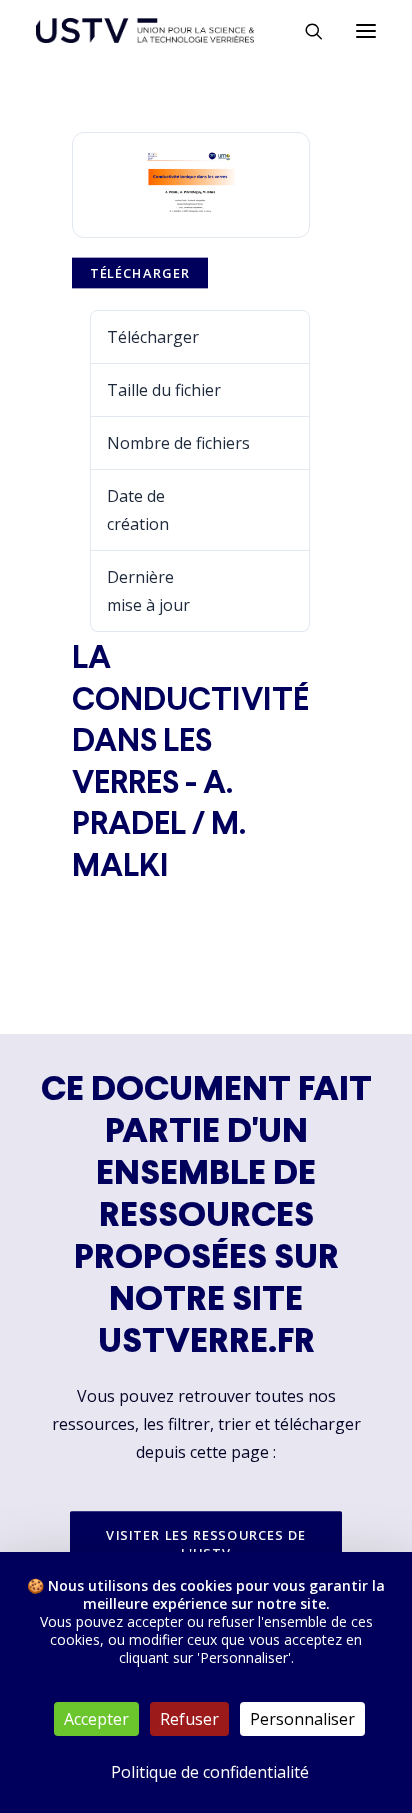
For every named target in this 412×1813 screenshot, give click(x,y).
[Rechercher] (305, 31)
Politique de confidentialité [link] (210, 1772)
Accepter (96, 1719)
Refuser (189, 1719)
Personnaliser (302, 1719)
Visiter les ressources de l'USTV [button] (208, 1543)
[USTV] (145, 30)
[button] (366, 30)
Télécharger (140, 273)
